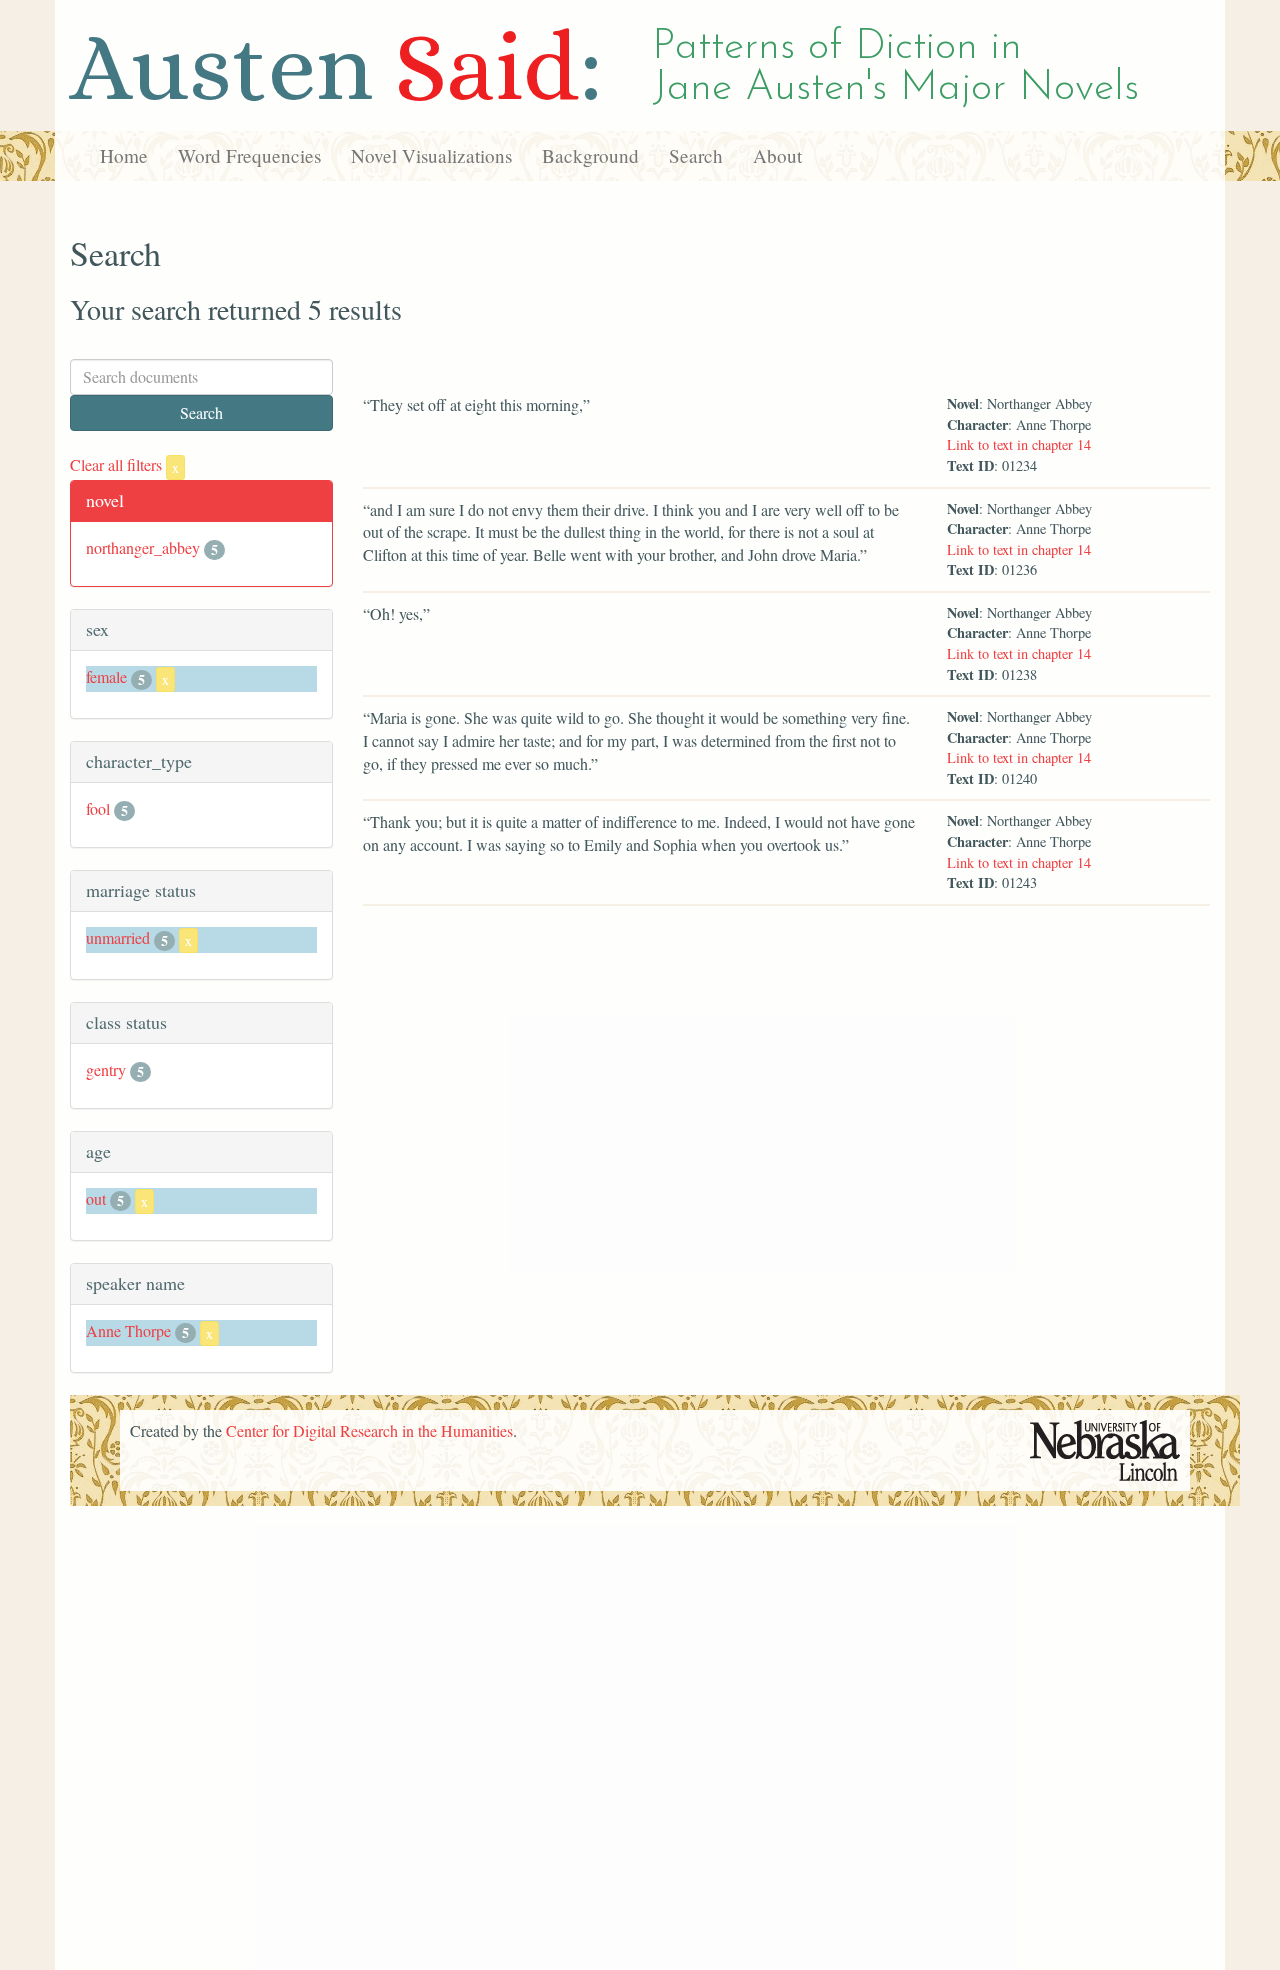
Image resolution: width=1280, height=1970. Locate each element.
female (106, 676)
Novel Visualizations (431, 155)
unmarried (118, 937)
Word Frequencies (249, 155)
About (777, 155)
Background (590, 155)
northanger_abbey (143, 547)
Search (696, 155)
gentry (106, 1069)
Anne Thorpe (128, 1330)
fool (98, 808)
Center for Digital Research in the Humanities (369, 1430)
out (96, 1198)
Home (124, 155)
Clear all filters (124, 464)
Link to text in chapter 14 (1019, 444)
